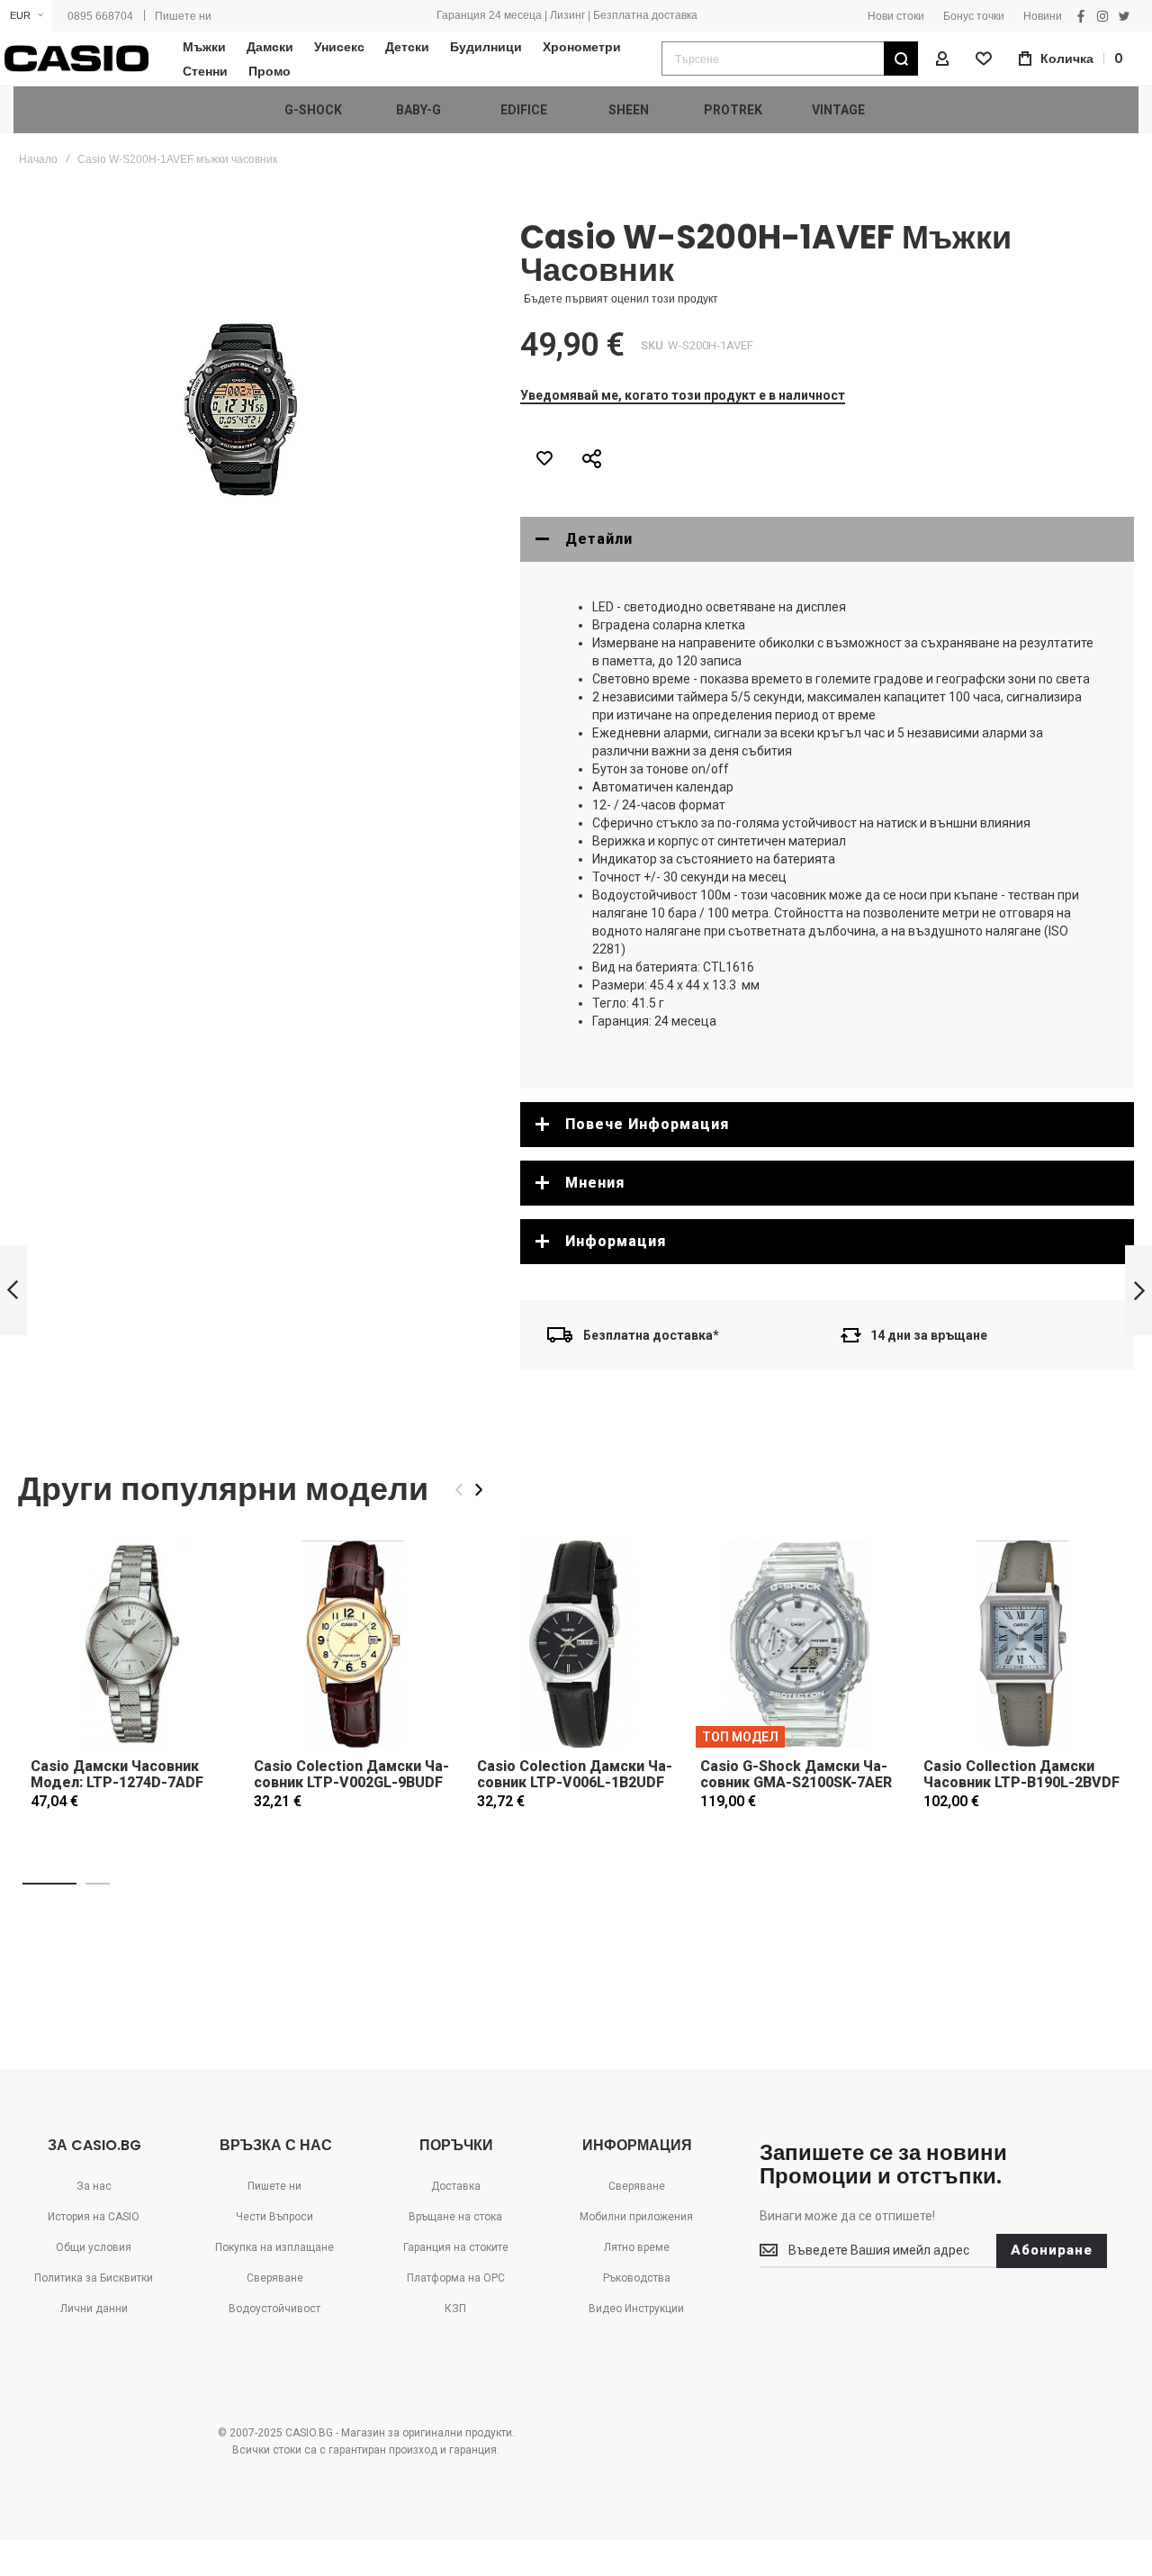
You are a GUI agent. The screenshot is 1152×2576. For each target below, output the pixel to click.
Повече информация (647, 1124)
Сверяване (275, 2278)
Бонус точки (974, 16)
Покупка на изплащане (274, 2247)
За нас (94, 2186)
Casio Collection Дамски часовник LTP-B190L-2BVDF (1021, 1774)
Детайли (599, 539)
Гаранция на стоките (456, 2247)
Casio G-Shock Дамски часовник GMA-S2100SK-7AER (796, 1774)
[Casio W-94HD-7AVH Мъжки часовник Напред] (1138, 1291)
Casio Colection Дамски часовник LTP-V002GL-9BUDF (351, 1774)
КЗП (455, 2309)
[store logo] (76, 59)
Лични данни (94, 2309)
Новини (1043, 16)
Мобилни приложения (636, 2217)
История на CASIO (94, 2217)
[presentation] (479, 1490)
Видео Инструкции (636, 2309)
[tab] (827, 539)
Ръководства (637, 2278)
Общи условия (94, 2247)
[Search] (901, 59)
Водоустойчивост (274, 2309)
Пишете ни (183, 16)
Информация (616, 1241)
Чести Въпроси (274, 2217)
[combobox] (790, 59)
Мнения (595, 1183)
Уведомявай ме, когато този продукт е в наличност (683, 395)
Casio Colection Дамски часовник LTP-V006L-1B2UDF (575, 1774)
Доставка (456, 2186)
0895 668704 (100, 16)
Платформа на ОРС (456, 2278)
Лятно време (637, 2247)
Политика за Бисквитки (94, 2278)
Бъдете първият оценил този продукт (621, 299)
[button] (26, 16)
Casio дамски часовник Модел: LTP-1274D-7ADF (117, 1774)
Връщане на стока (455, 2217)
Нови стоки (896, 16)
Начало (38, 159)
